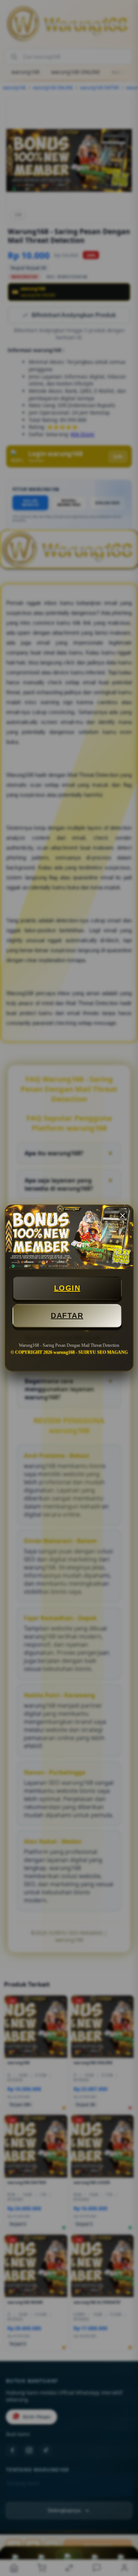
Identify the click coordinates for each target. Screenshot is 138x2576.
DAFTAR (67, 1316)
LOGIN (67, 1288)
